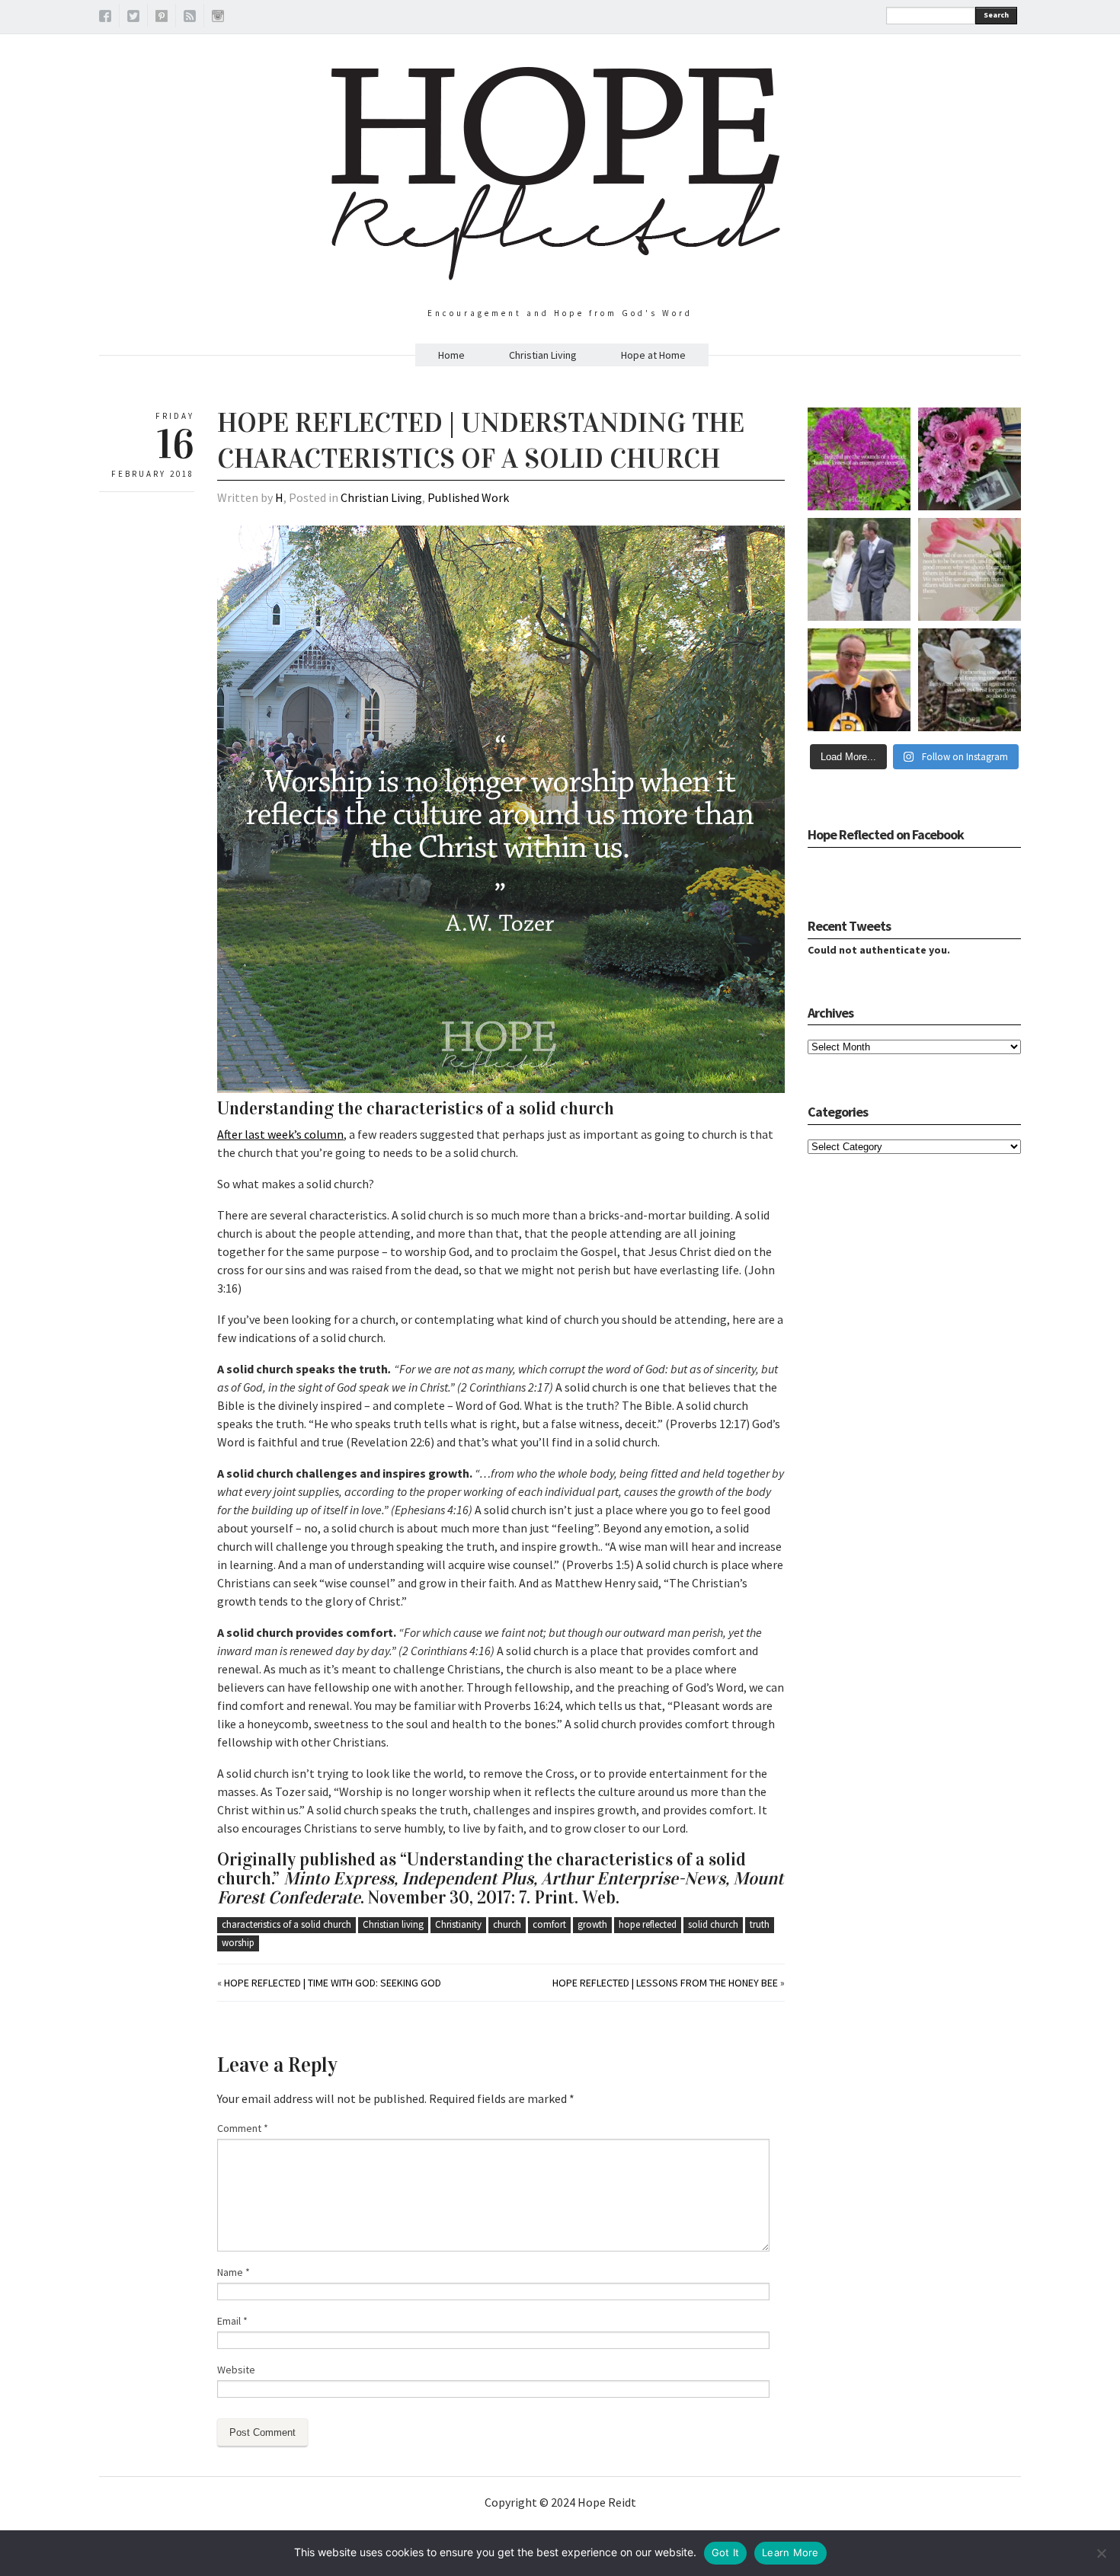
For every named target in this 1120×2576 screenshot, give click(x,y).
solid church (713, 1924)
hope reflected (648, 1924)
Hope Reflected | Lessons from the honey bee (665, 1983)
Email (232, 2321)
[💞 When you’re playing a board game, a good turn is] (970, 569)
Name (234, 2272)
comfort (549, 1924)
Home (451, 355)
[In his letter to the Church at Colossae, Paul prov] (970, 680)
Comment (243, 2128)
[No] (1101, 2553)
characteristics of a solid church (286, 1924)
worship (238, 1943)
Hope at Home (653, 355)
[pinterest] (162, 18)
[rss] (190, 18)
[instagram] (218, 18)
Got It (726, 2552)
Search (996, 15)
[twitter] (133, 18)
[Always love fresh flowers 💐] (970, 459)
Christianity (458, 1924)
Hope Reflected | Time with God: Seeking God (333, 1983)
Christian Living (543, 355)
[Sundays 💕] (859, 680)
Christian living (393, 1924)
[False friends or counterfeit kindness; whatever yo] (859, 459)
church (507, 1924)
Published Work (468, 497)
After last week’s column (280, 1134)
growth (592, 1924)
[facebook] (105, 18)
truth (760, 1924)
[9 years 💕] (859, 569)
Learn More (790, 2552)
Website (236, 2370)
